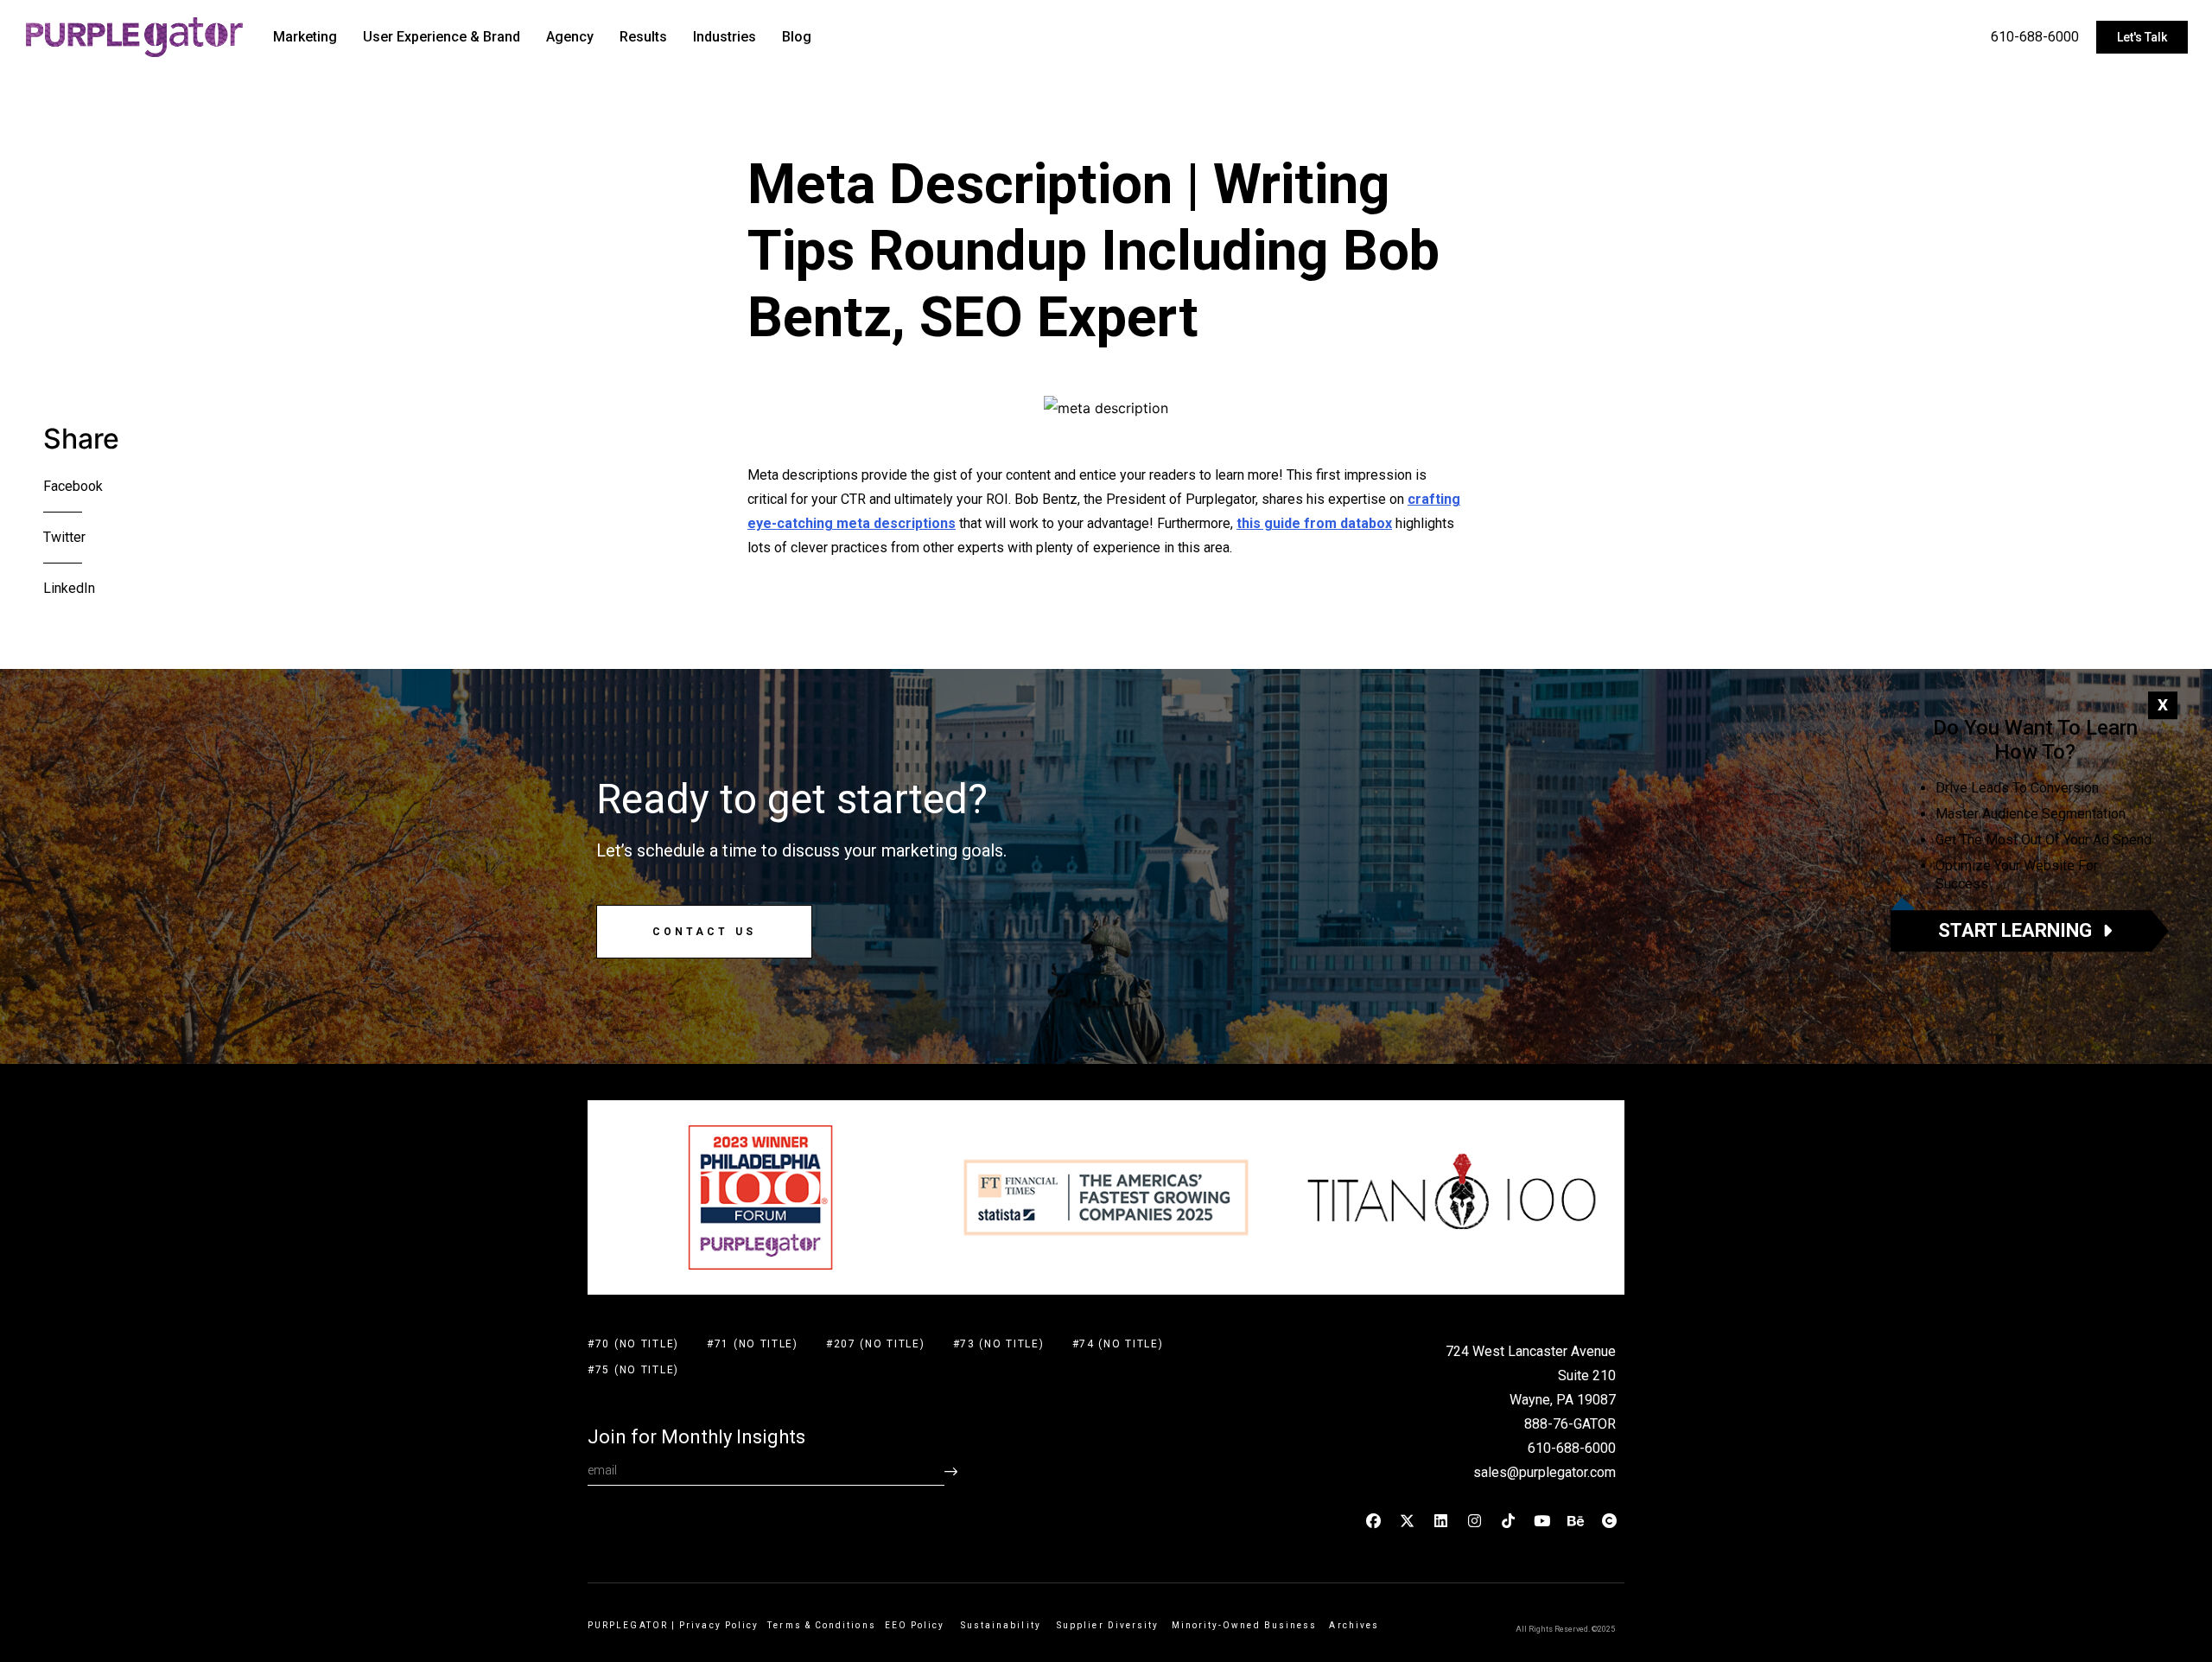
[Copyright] (1610, 1520)
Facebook (73, 486)
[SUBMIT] (951, 1471)
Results (643, 37)
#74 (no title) (1118, 1344)
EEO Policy (918, 1625)
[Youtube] (1542, 1520)
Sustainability (1004, 1625)
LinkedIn (69, 588)
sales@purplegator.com (1545, 1472)
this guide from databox (1314, 523)
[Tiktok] (1509, 1520)
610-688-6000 (2035, 37)
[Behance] (1576, 1520)
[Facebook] (1374, 1520)
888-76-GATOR (1570, 1424)
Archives (1354, 1625)
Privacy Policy (719, 1625)
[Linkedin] (1441, 1520)
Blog (797, 37)
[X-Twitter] (1408, 1520)
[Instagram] (1475, 1520)
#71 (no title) (753, 1344)
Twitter (64, 537)
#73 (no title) (999, 1344)
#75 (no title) (633, 1370)
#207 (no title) (876, 1344)
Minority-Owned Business (1245, 1625)
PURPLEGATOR (628, 1625)
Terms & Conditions (821, 1625)
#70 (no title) (633, 1344)
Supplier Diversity (1108, 1625)
